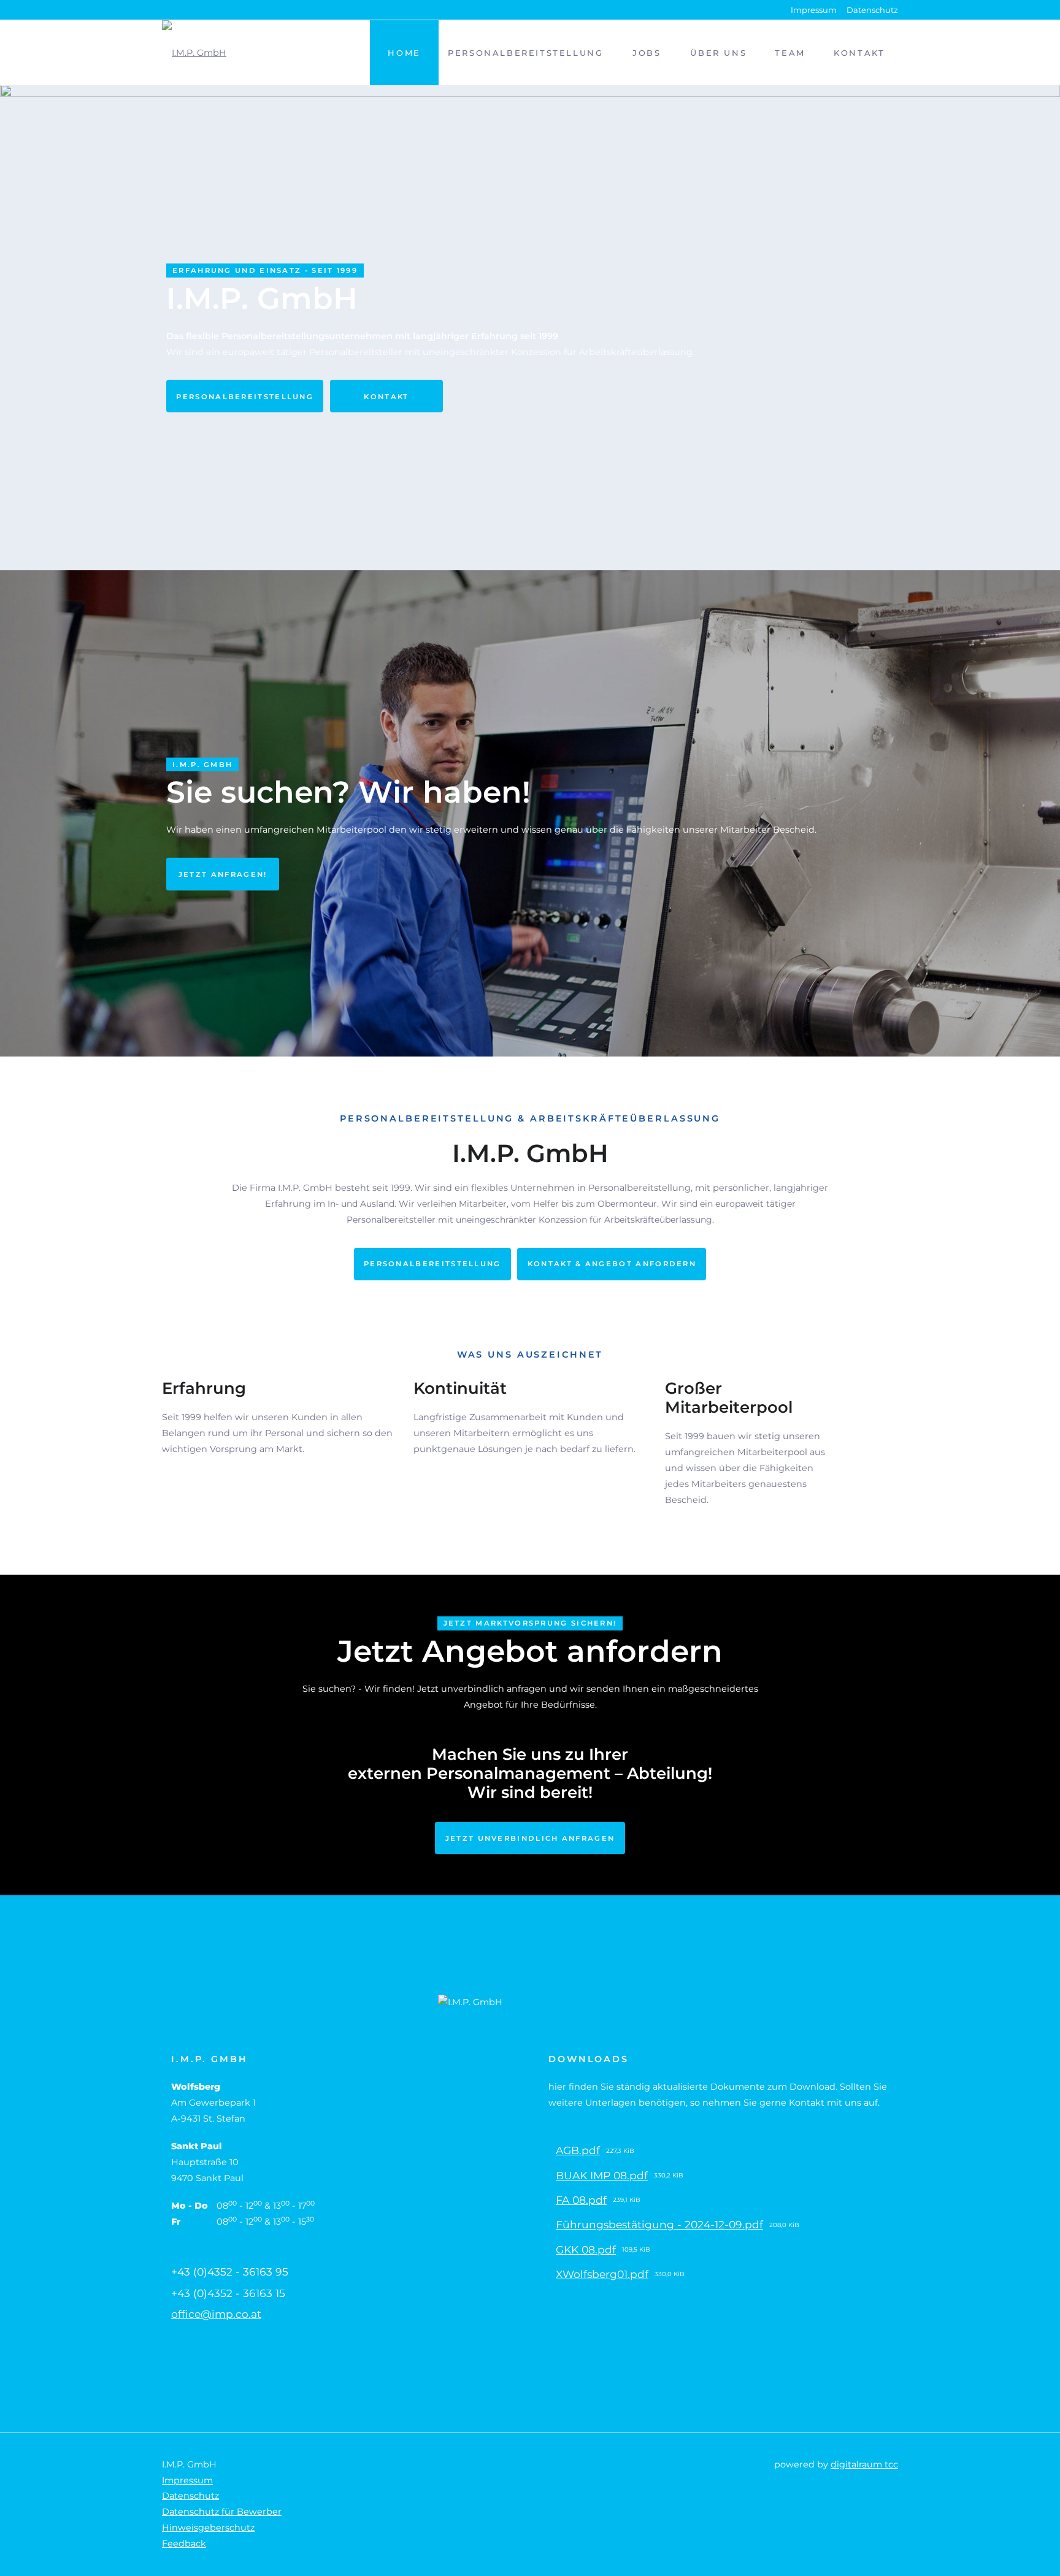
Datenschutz (872, 10)
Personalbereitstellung (245, 396)
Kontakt (386, 396)
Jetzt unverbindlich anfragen (530, 1838)
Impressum (814, 10)
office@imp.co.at (216, 2314)
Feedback (184, 2544)
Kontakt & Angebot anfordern (612, 1264)
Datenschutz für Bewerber (222, 2512)
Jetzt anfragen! (223, 874)
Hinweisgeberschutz (208, 2528)
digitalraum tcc (864, 2464)
